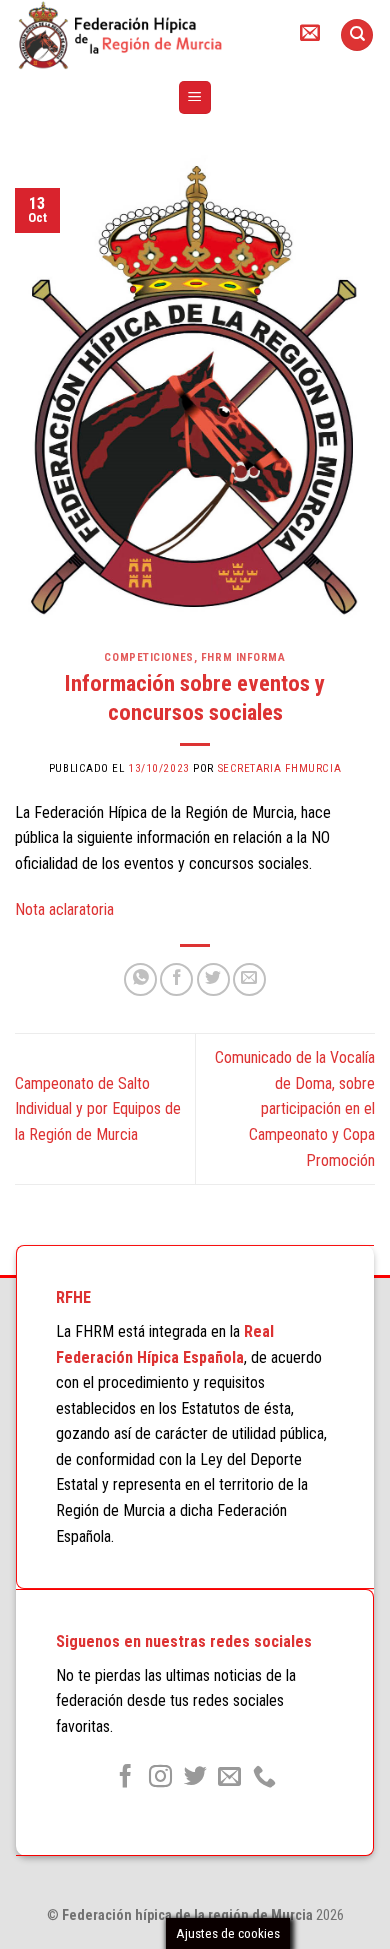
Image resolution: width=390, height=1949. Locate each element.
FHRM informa (243, 657)
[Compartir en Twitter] (213, 979)
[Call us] (264, 1778)
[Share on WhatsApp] (140, 979)
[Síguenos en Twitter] (194, 1778)
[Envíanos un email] (229, 1778)
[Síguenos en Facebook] (125, 1778)
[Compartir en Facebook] (176, 979)
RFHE (73, 1297)
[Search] (357, 35)
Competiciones (148, 657)
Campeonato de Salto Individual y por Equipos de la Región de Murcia (98, 1109)
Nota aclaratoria (64, 909)
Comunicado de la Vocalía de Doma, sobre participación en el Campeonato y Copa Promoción (295, 1108)
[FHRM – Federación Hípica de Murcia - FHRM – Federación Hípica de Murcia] (139, 35)
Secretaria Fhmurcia (280, 768)
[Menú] (195, 97)
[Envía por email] (249, 979)
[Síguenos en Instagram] (160, 1778)
